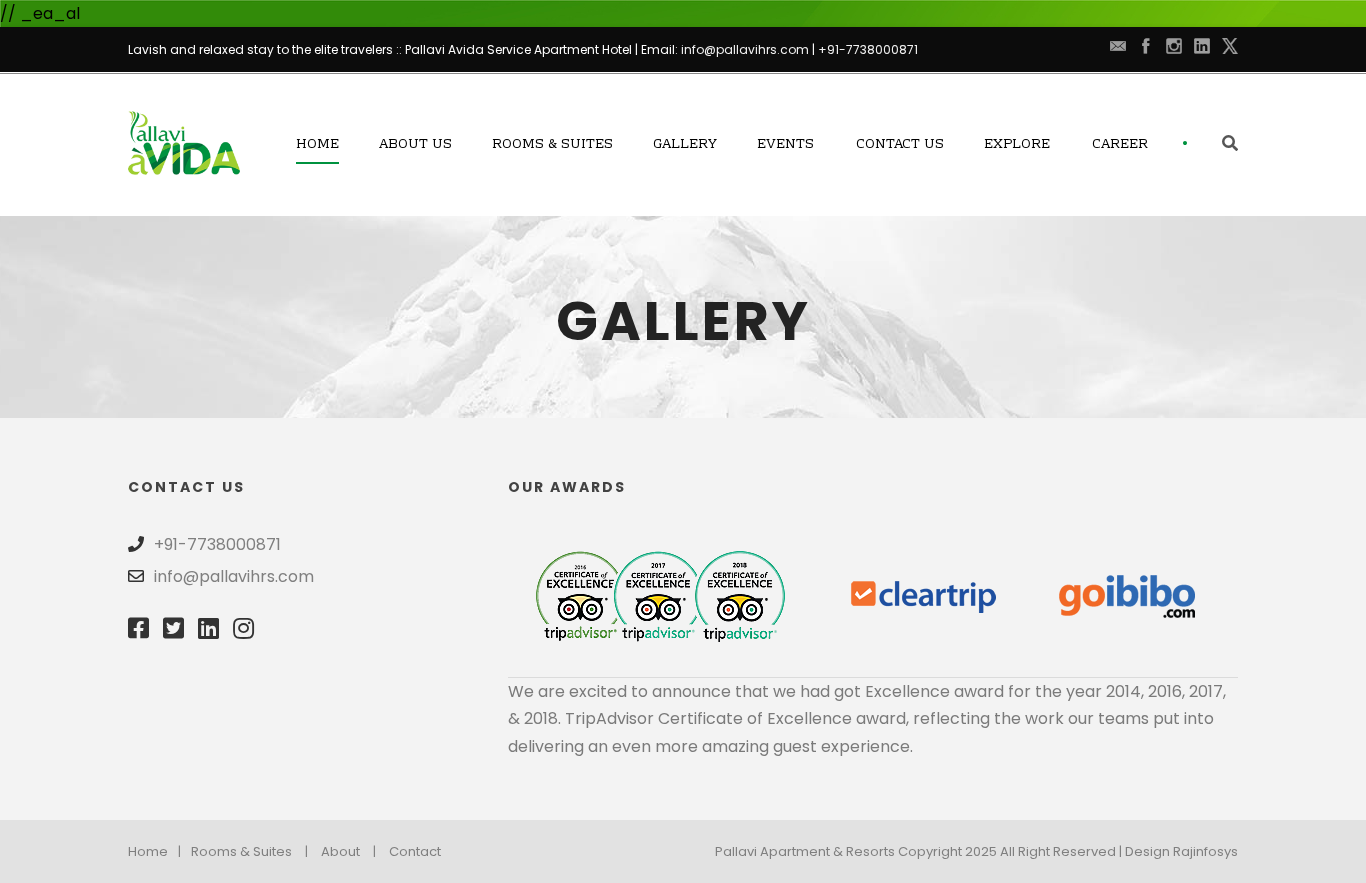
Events (785, 145)
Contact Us (900, 145)
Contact (415, 851)
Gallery (685, 145)
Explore (1017, 145)
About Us (415, 145)
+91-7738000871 (868, 49)
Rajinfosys (1205, 851)
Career (1120, 145)
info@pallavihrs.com (745, 49)
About (340, 851)
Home (317, 145)
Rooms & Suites (552, 145)
